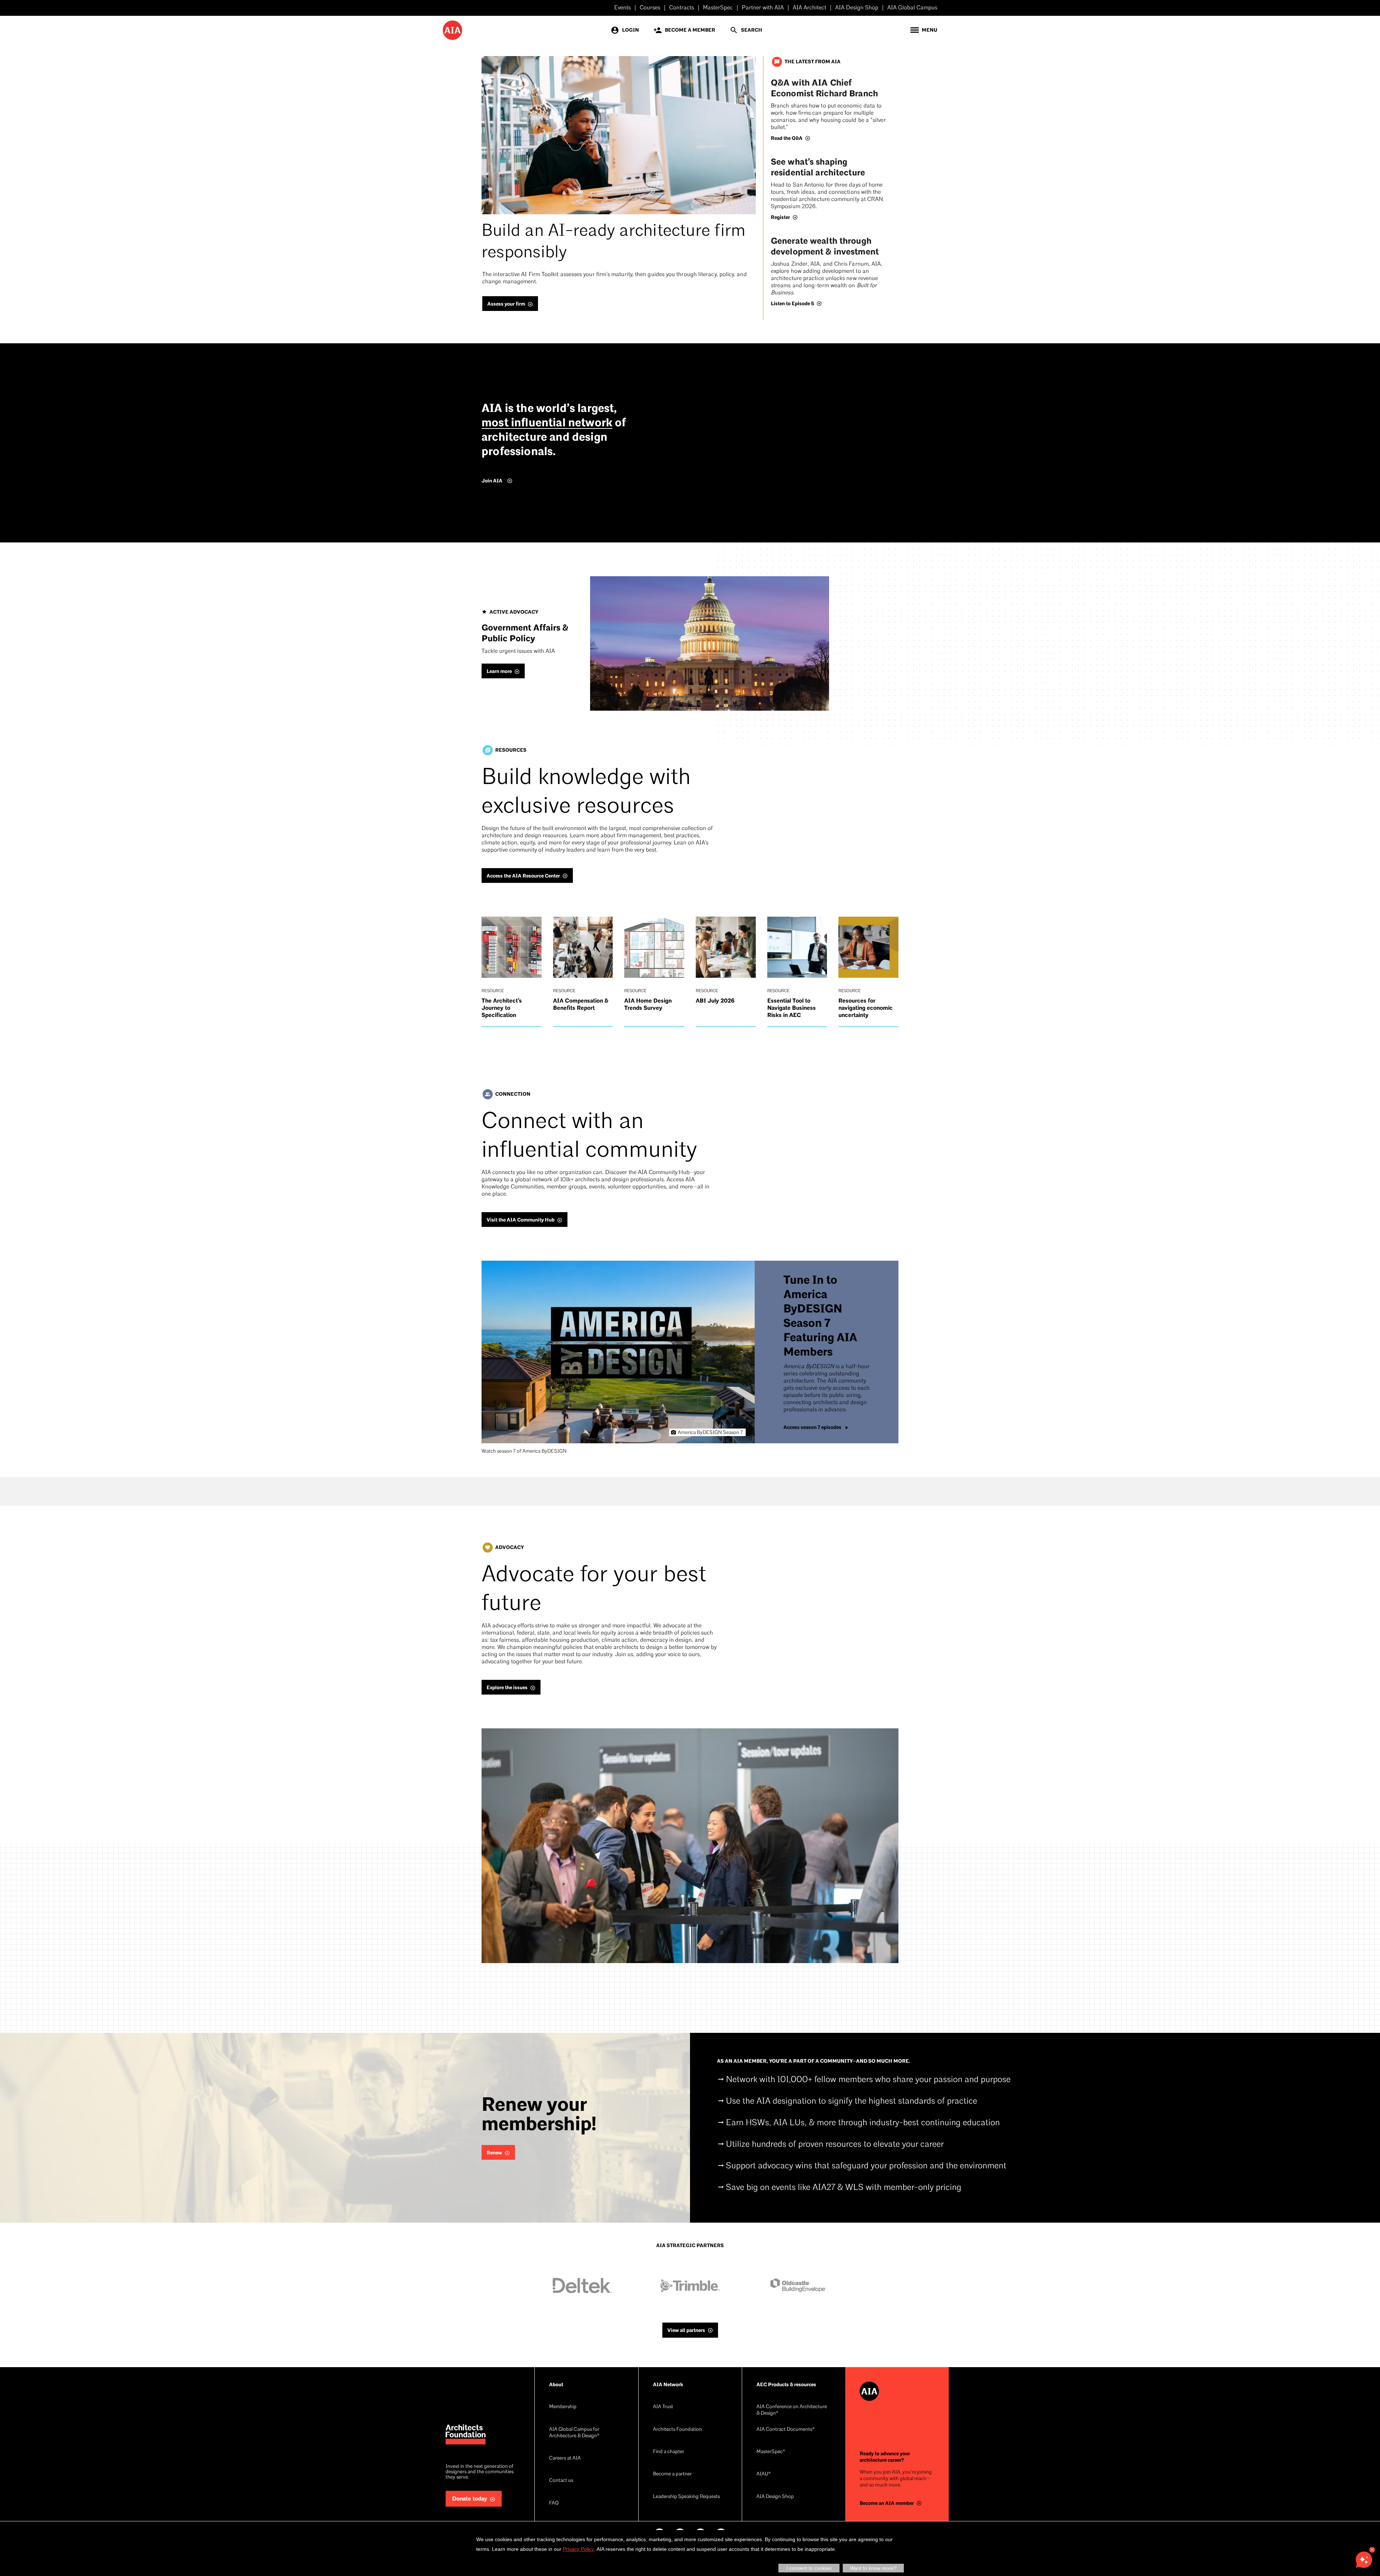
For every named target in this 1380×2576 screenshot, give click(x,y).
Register (780, 217)
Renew (494, 2153)
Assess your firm (506, 304)
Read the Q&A (787, 138)
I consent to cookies (809, 2568)
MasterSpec (718, 8)
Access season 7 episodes (812, 1427)
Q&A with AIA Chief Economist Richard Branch (824, 88)
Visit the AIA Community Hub (521, 1220)
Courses (650, 8)
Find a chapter (669, 2452)
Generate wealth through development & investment (825, 246)
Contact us (561, 2481)
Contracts (682, 8)
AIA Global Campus (912, 8)
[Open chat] (1364, 2560)
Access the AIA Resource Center (523, 876)
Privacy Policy (578, 2549)
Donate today (470, 2499)
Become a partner (672, 2474)
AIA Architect (809, 8)
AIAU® (764, 2474)
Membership (563, 2407)
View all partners (686, 2330)
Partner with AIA (763, 8)
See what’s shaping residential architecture (818, 167)
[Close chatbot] (1372, 2550)
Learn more (499, 671)
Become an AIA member (887, 2503)
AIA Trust (663, 2407)
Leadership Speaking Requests (686, 2497)
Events (622, 8)
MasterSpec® (771, 2452)
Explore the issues (507, 1688)
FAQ (554, 2503)
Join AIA (492, 481)
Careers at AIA (565, 2458)
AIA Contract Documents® (786, 2430)
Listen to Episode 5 (792, 304)
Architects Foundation (677, 2430)
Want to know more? (873, 2568)
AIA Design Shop (857, 8)
